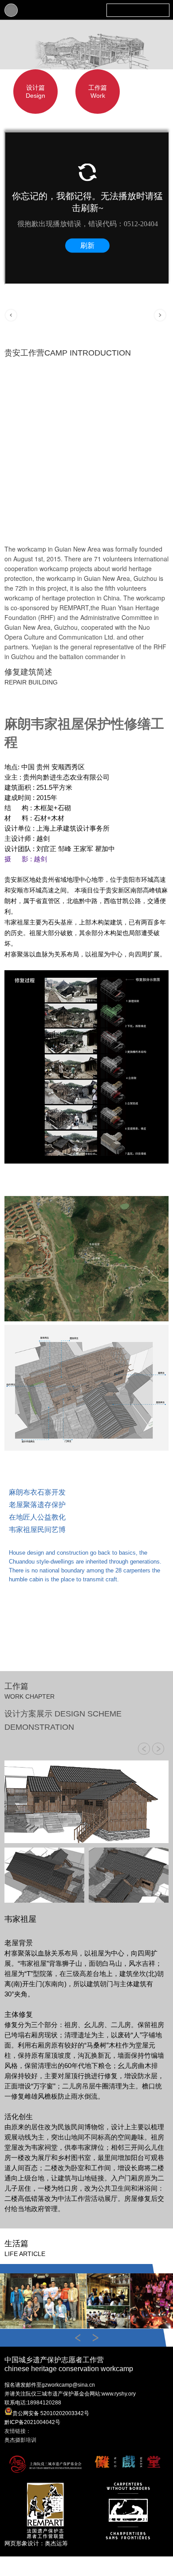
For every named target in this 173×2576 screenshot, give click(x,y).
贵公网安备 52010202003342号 (51, 2413)
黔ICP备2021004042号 (32, 2422)
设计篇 (35, 92)
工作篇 (98, 92)
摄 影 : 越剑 (26, 859)
